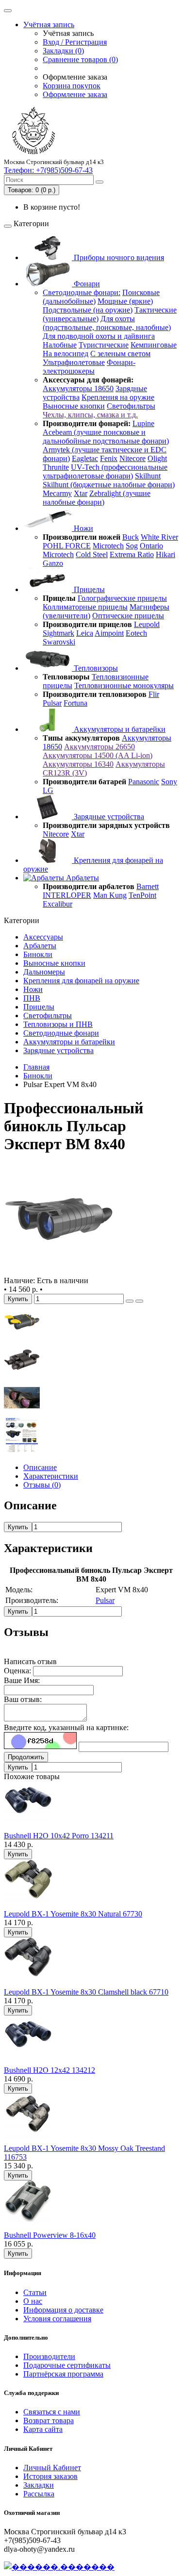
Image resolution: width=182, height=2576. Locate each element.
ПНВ (32, 998)
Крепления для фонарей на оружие (81, 981)
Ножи (83, 528)
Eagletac (85, 458)
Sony (169, 782)
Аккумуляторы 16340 (78, 764)
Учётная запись (49, 25)
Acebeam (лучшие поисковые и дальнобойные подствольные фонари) (106, 437)
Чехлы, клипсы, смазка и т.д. (90, 415)
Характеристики (51, 1476)
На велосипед (66, 354)
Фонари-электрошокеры (89, 367)
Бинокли (38, 954)
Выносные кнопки (74, 406)
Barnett (148, 886)
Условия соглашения (57, 2319)
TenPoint (142, 895)
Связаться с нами (52, 2412)
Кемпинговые (154, 345)
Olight (157, 458)
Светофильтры (131, 406)
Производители (49, 2356)
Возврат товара (49, 2420)
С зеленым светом (120, 354)
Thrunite (56, 467)
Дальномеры (44, 972)
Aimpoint (109, 633)
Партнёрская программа (63, 2374)
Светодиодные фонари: (82, 292)
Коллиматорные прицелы (85, 607)
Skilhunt (148, 476)
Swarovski (59, 642)
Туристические (104, 345)
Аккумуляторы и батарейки (119, 729)
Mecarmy (57, 493)
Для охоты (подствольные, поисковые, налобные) (107, 323)
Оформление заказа (75, 94)
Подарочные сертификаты (67, 2365)
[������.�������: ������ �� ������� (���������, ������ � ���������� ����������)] (59, 2567)
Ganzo (53, 563)
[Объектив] (22, 1413)
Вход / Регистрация (75, 42)
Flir (154, 694)
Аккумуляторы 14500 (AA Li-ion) (98, 755)
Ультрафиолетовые (74, 362)
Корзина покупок (72, 86)
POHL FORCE (67, 546)
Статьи (35, 2292)
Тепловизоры (95, 668)
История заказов (50, 2476)
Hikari (165, 554)
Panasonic (144, 782)
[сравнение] (139, 1301)
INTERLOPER (67, 895)
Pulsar (52, 703)
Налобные (60, 345)
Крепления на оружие (118, 397)
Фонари (86, 284)
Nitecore (132, 458)
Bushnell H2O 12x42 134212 (50, 2070)
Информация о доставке (63, 2310)
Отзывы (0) (42, 1485)
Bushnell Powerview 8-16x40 (50, 2235)
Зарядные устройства (108, 817)
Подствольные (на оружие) (88, 310)
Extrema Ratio (132, 554)
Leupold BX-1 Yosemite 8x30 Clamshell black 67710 (86, 1992)
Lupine (143, 423)
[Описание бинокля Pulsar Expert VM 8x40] (22, 1451)
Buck (131, 537)
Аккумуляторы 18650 (78, 388)
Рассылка (39, 2494)
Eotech (136, 633)
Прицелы (88, 589)
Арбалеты (82, 878)
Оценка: (17, 1671)
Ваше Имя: (22, 1680)
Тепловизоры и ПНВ (58, 1024)
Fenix (109, 458)
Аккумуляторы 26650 (99, 747)
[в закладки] (130, 1301)
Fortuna (75, 703)
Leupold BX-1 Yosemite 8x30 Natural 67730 (73, 1914)
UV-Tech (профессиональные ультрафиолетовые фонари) (105, 471)
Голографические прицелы (122, 598)
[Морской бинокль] (22, 1337)
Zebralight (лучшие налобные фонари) (97, 498)
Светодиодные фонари (61, 1033)
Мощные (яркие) (125, 301)
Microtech (108, 546)
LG (48, 790)
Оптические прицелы (128, 616)
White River (159, 537)
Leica (85, 633)
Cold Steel (92, 554)
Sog (132, 546)
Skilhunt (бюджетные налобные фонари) (109, 485)
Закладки (39, 2485)
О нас (33, 2301)
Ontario (151, 546)
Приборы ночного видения (118, 257)
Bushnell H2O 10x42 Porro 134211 (59, 1836)
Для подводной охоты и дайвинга (99, 336)
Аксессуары (43, 937)
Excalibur (58, 904)
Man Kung (110, 895)
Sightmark (58, 633)
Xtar (81, 493)
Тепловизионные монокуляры (124, 685)
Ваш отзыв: (23, 1699)
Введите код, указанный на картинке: (66, 1727)
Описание (40, 1467)
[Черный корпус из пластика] (59, 1272)
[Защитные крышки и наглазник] (22, 1375)
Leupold (147, 624)
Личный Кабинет (52, 2468)
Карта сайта (43, 2429)
